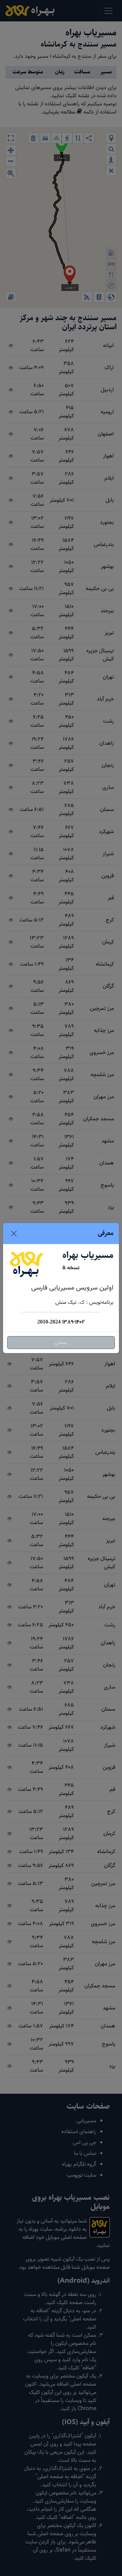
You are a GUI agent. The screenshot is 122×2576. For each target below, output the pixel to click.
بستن (61, 1343)
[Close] (14, 1233)
